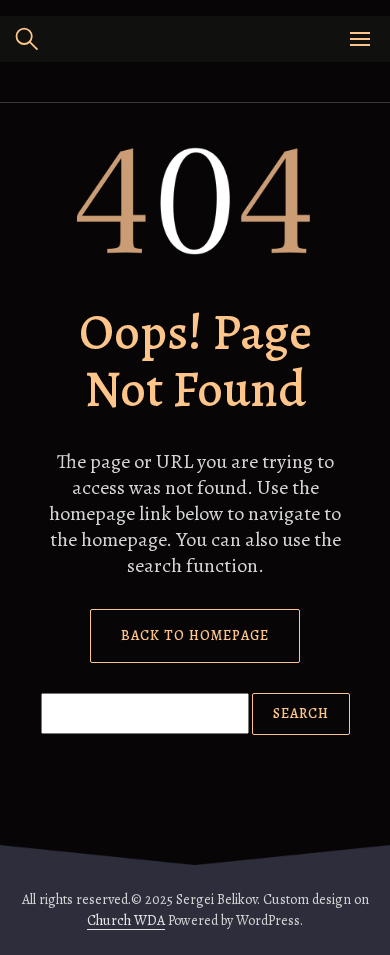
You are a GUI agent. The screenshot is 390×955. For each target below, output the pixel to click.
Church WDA (126, 920)
